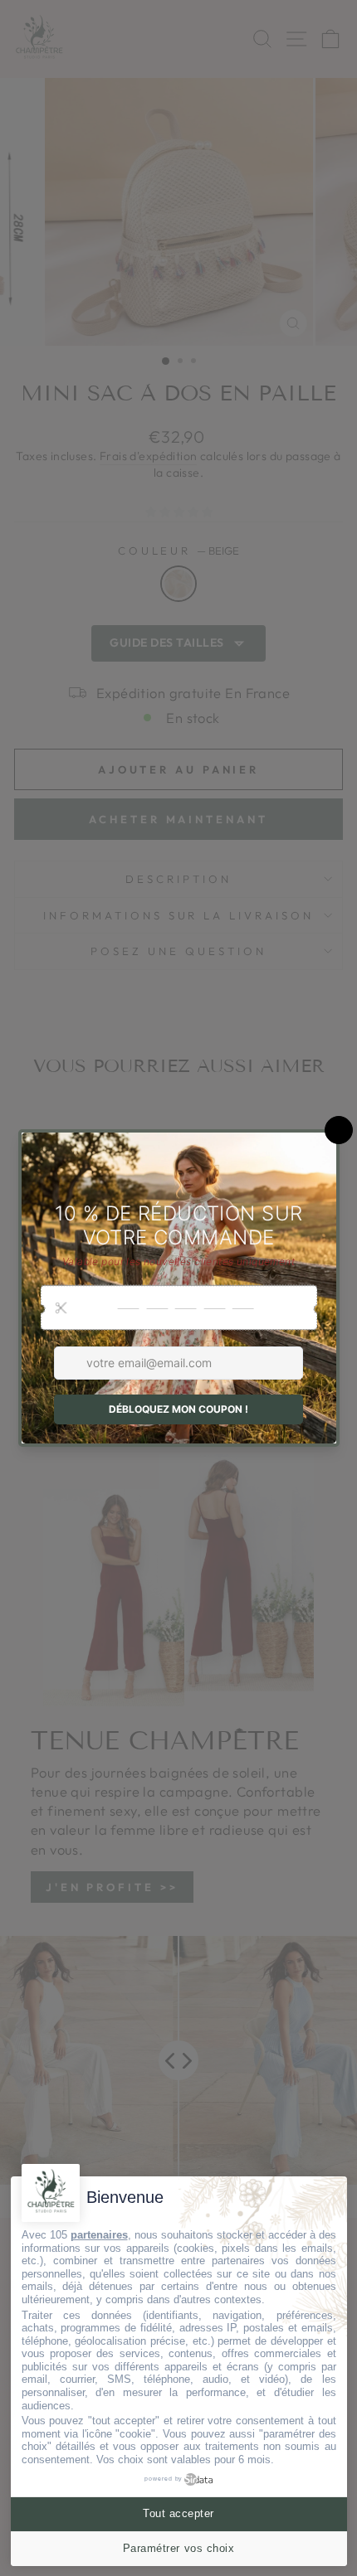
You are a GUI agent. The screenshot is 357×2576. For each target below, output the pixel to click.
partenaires (99, 2235)
